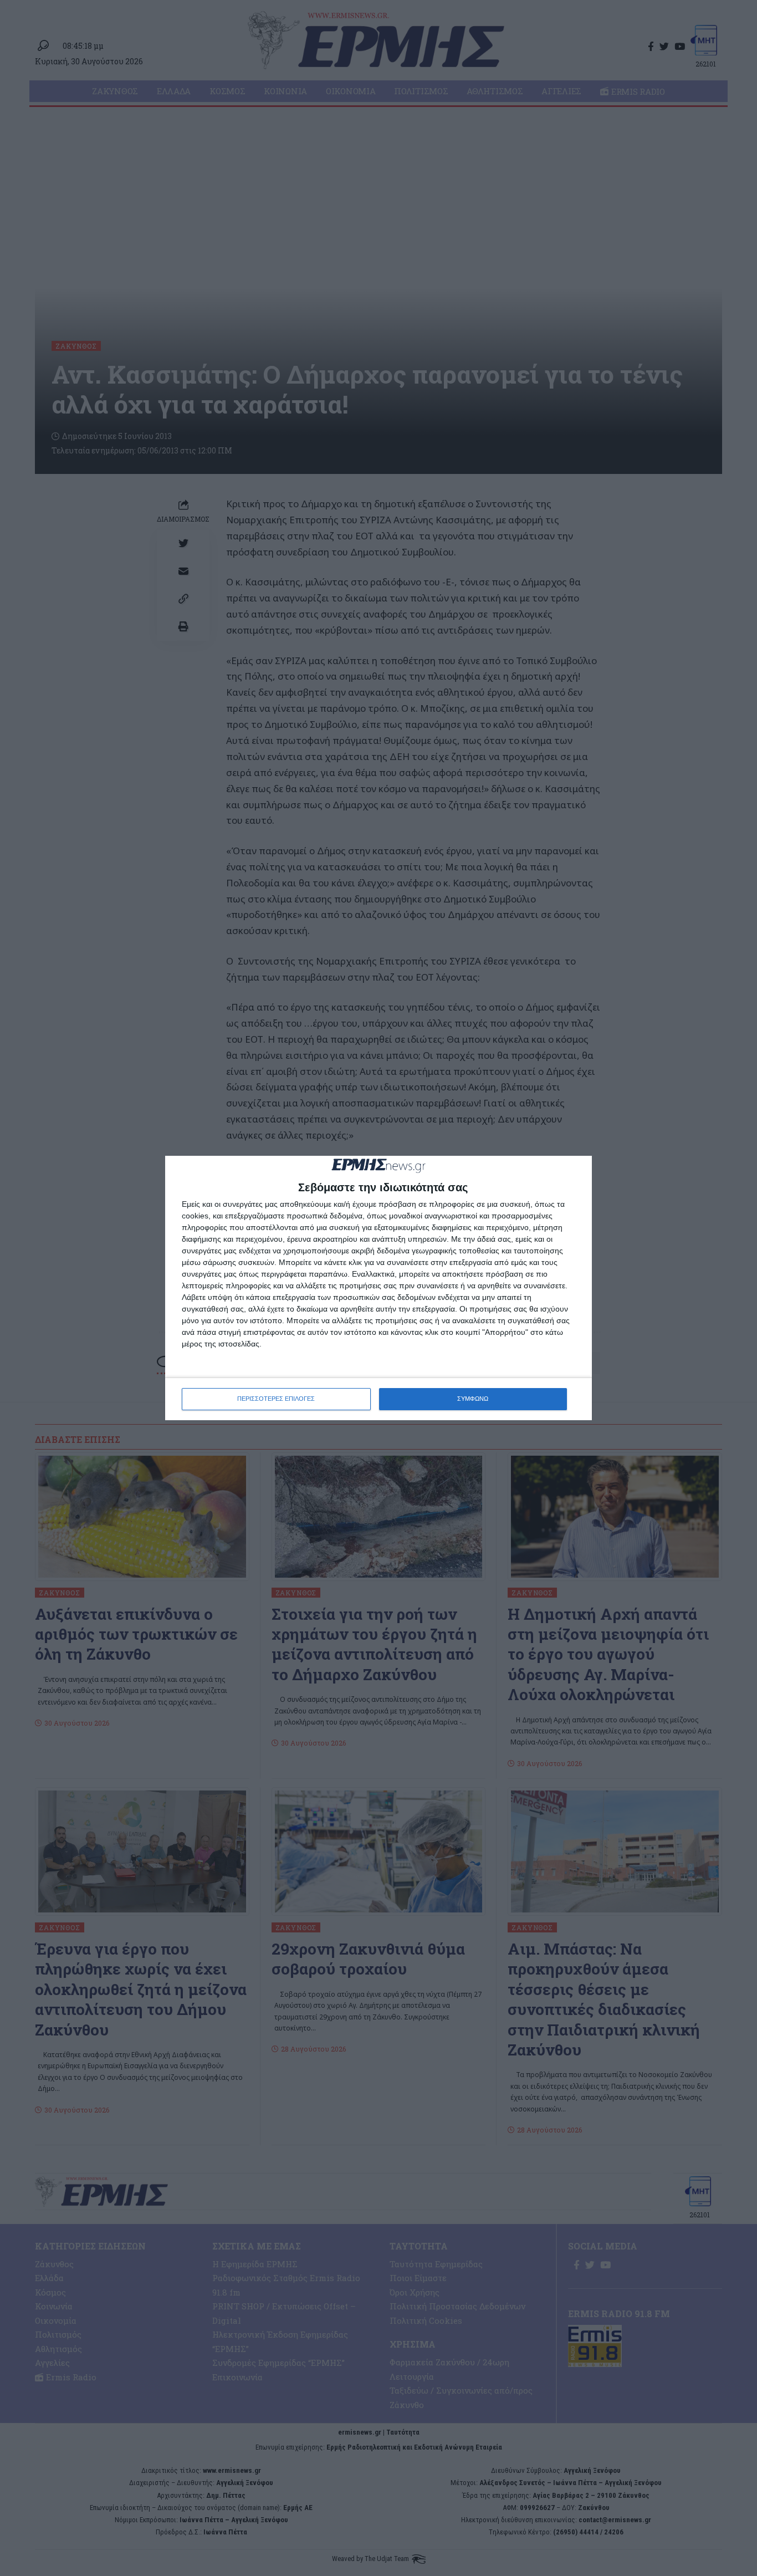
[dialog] (378, 1288)
